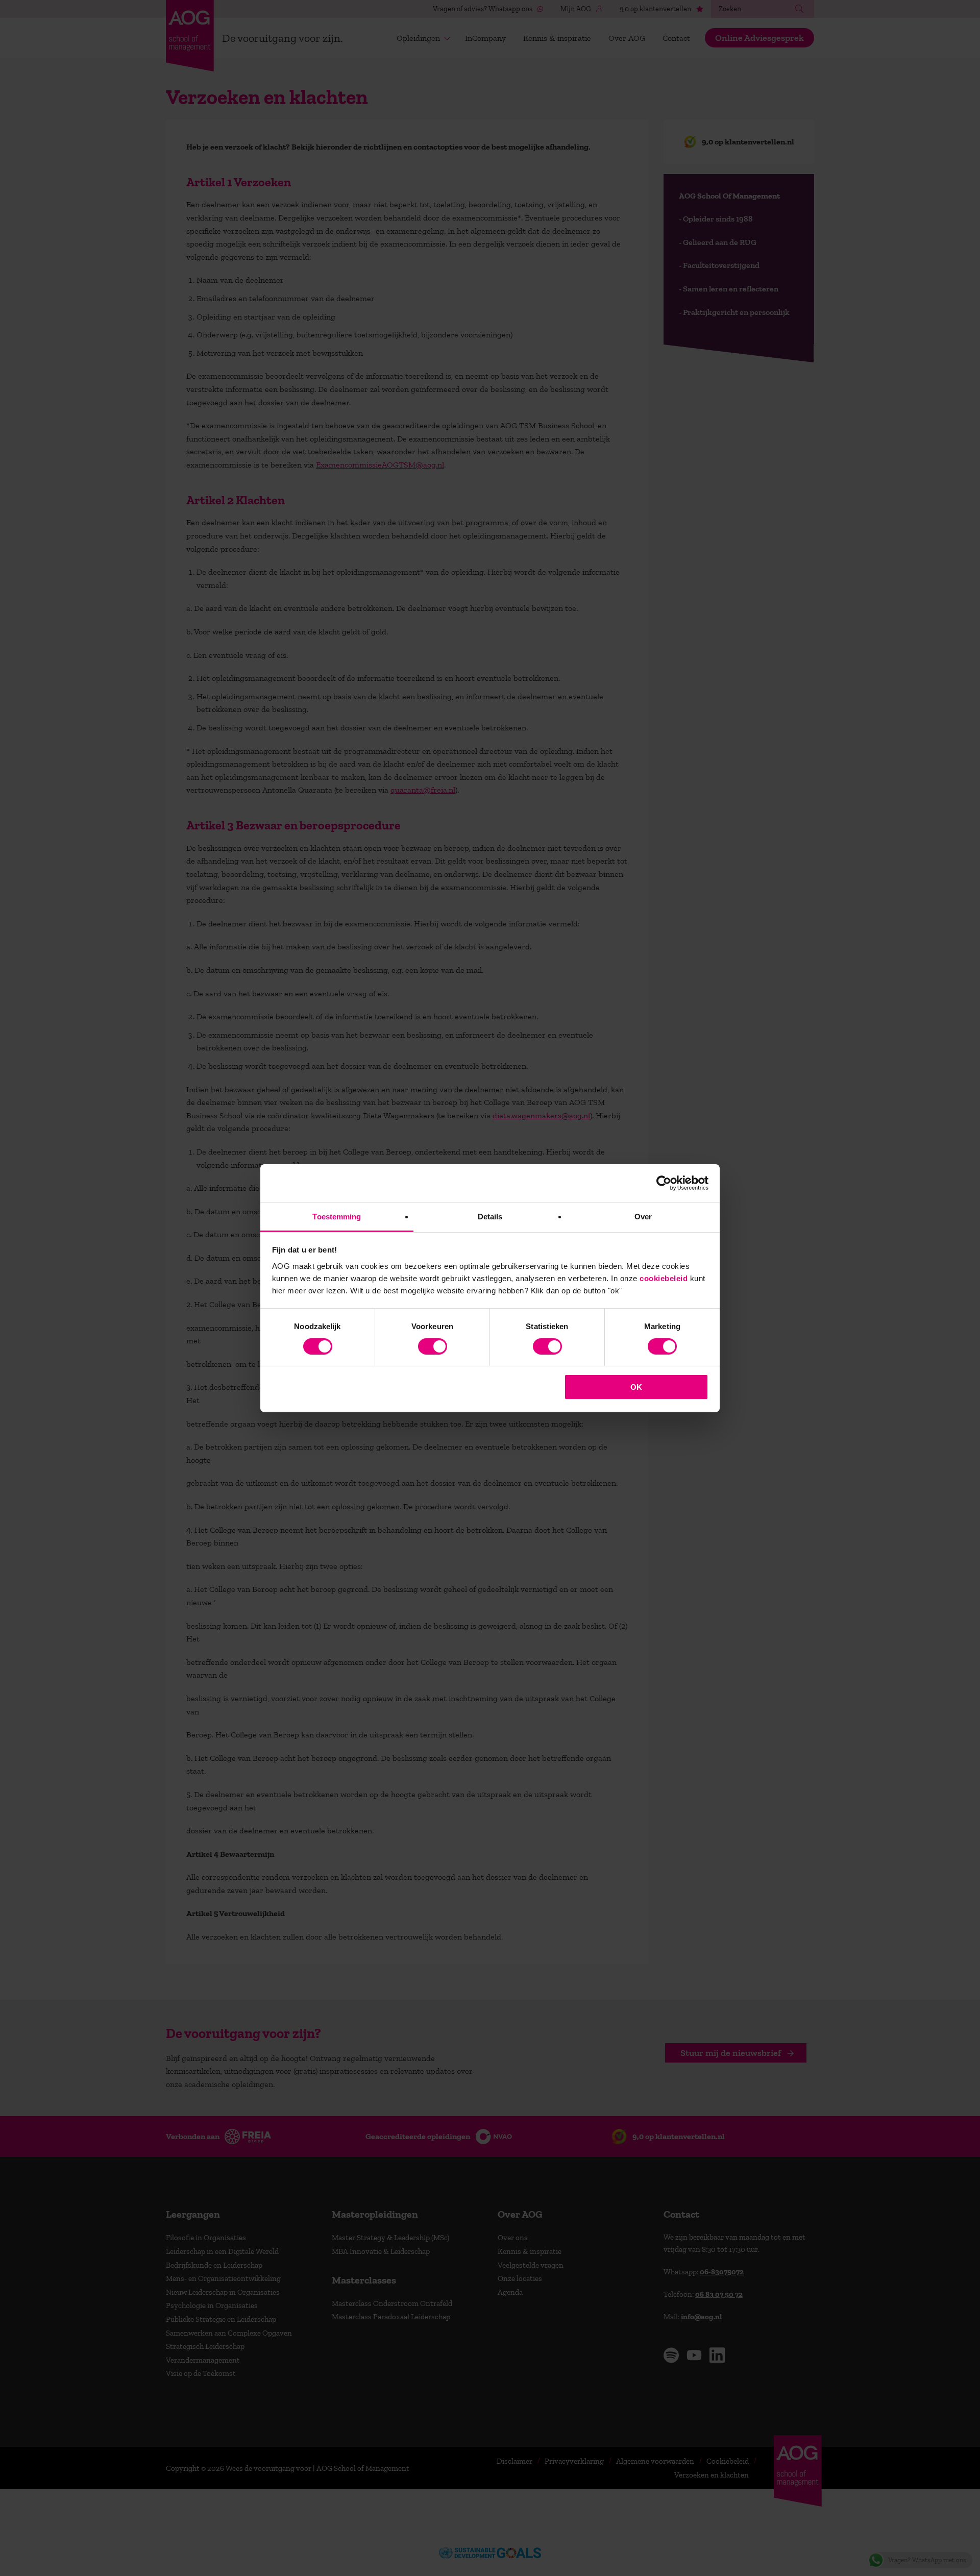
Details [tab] (490, 1216)
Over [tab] (643, 1216)
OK (636, 1387)
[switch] (433, 1346)
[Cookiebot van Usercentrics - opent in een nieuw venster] (664, 1183)
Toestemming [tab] (337, 1216)
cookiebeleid (664, 1278)
